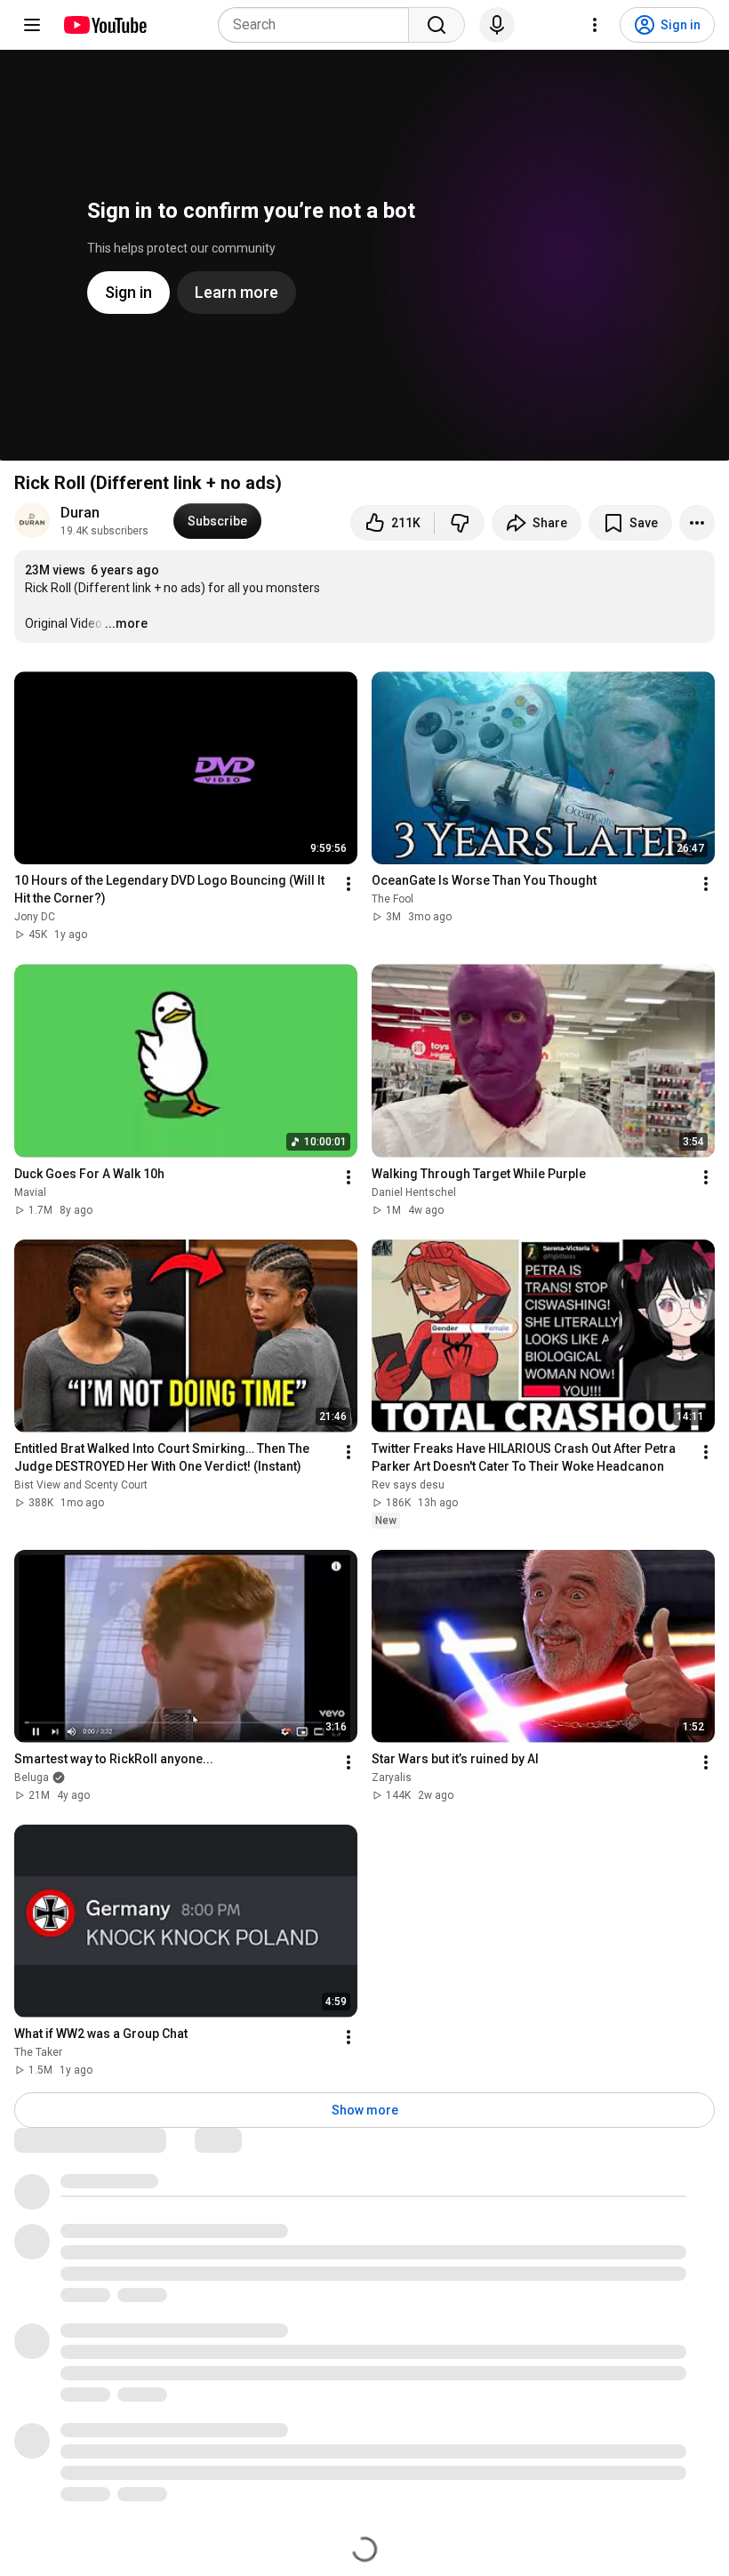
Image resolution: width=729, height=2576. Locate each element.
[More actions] (697, 523)
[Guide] (32, 25)
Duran (80, 513)
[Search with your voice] (497, 25)
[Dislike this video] (460, 523)
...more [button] (126, 623)
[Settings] (595, 25)
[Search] (437, 25)
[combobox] (319, 25)
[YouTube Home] (104, 25)
